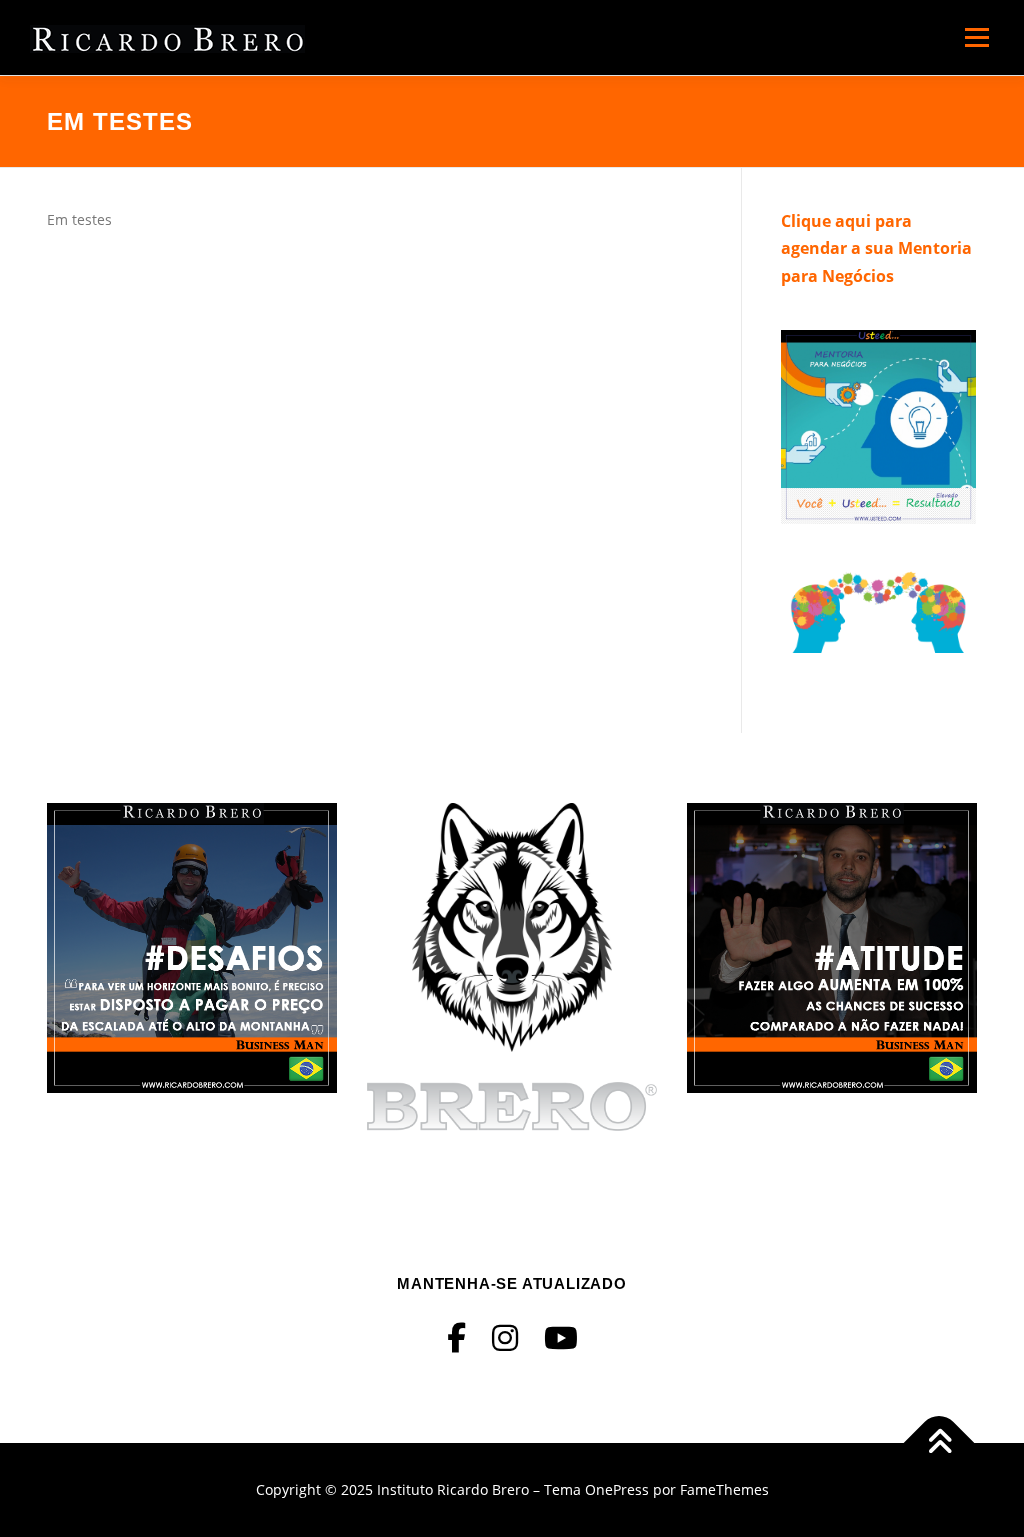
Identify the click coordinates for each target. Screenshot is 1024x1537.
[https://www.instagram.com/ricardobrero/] (505, 1337)
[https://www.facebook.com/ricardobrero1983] (456, 1337)
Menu (976, 37)
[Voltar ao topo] (939, 1443)
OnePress (617, 1489)
